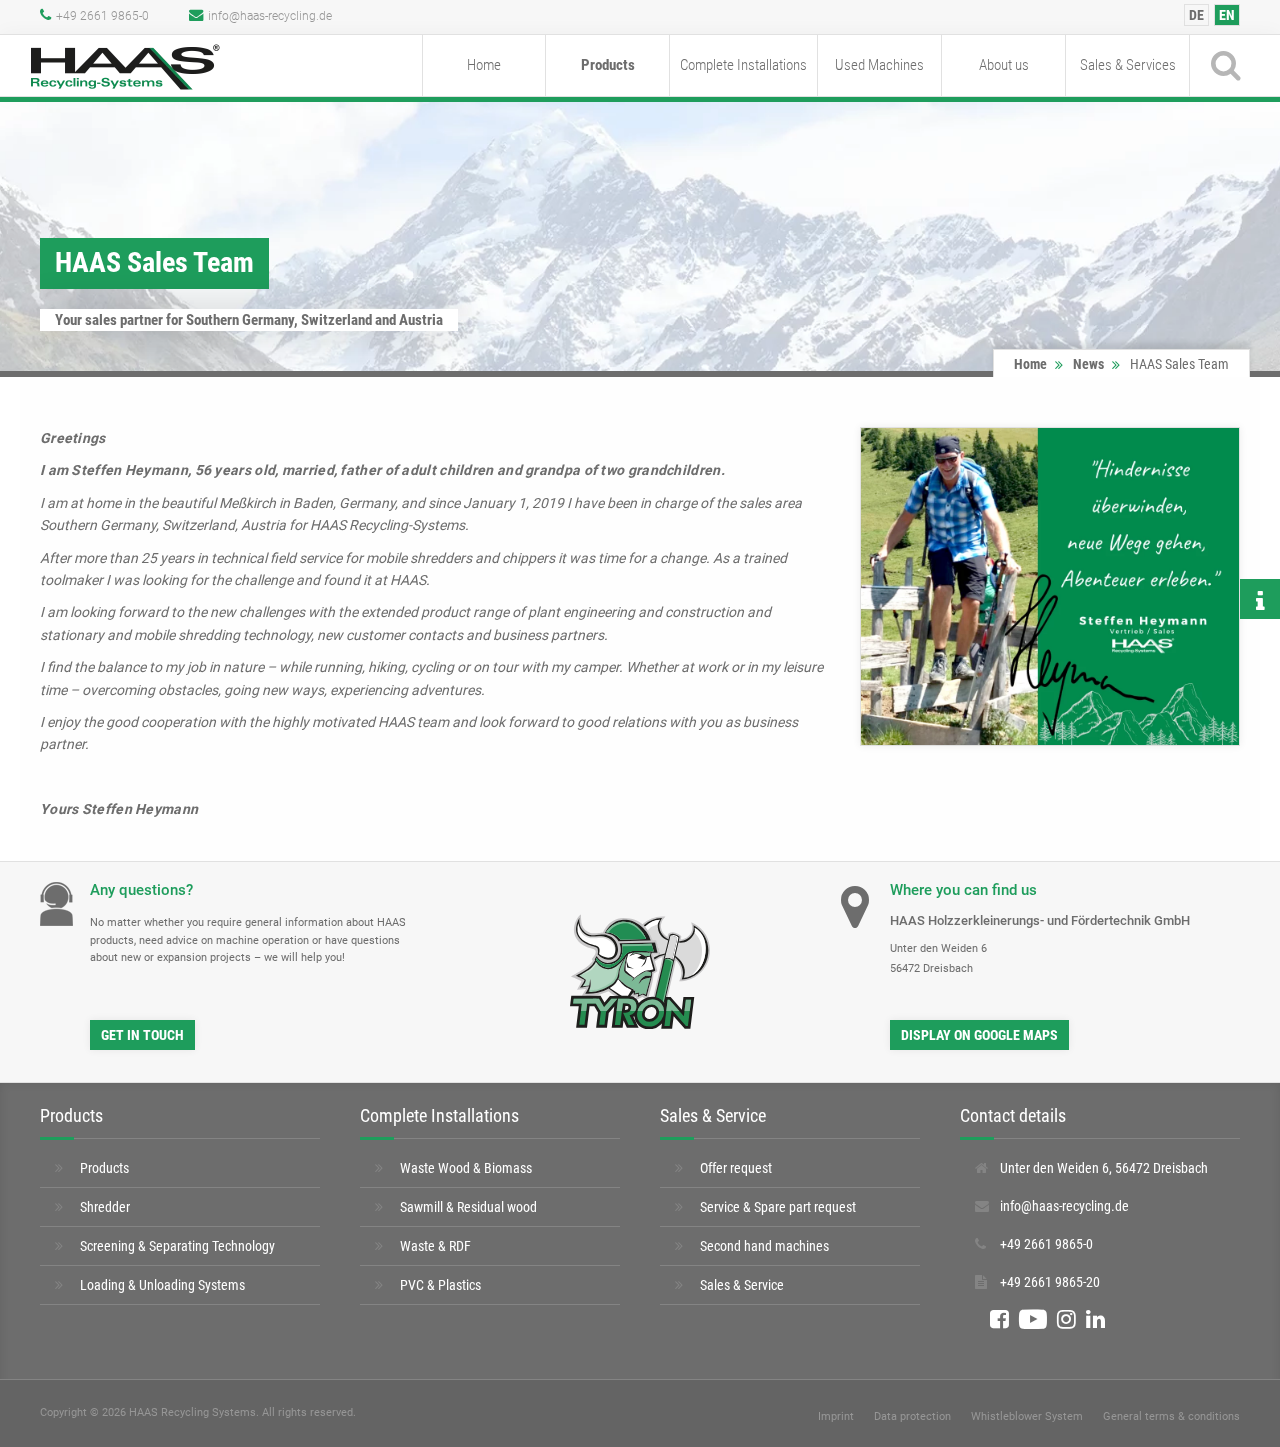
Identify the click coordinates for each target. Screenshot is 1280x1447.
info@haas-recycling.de (270, 16)
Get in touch (142, 1035)
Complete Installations (743, 65)
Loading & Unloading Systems (162, 1285)
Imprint (836, 1416)
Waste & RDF (435, 1246)
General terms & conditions (1171, 1416)
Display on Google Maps (979, 1035)
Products (608, 65)
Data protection (912, 1416)
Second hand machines (764, 1246)
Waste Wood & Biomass (466, 1168)
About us (1004, 65)
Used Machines (879, 65)
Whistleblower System (1027, 1416)
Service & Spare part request (778, 1207)
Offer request (736, 1168)
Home (484, 65)
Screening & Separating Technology (177, 1246)
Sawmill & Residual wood (468, 1207)
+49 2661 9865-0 (102, 16)
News (1088, 364)
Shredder (105, 1207)
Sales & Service (742, 1285)
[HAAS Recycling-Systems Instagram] (1066, 1320)
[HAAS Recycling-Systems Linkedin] (1095, 1320)
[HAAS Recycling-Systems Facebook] (999, 1320)
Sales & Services (1128, 65)
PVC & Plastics (440, 1285)
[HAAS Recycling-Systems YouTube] (1033, 1320)
